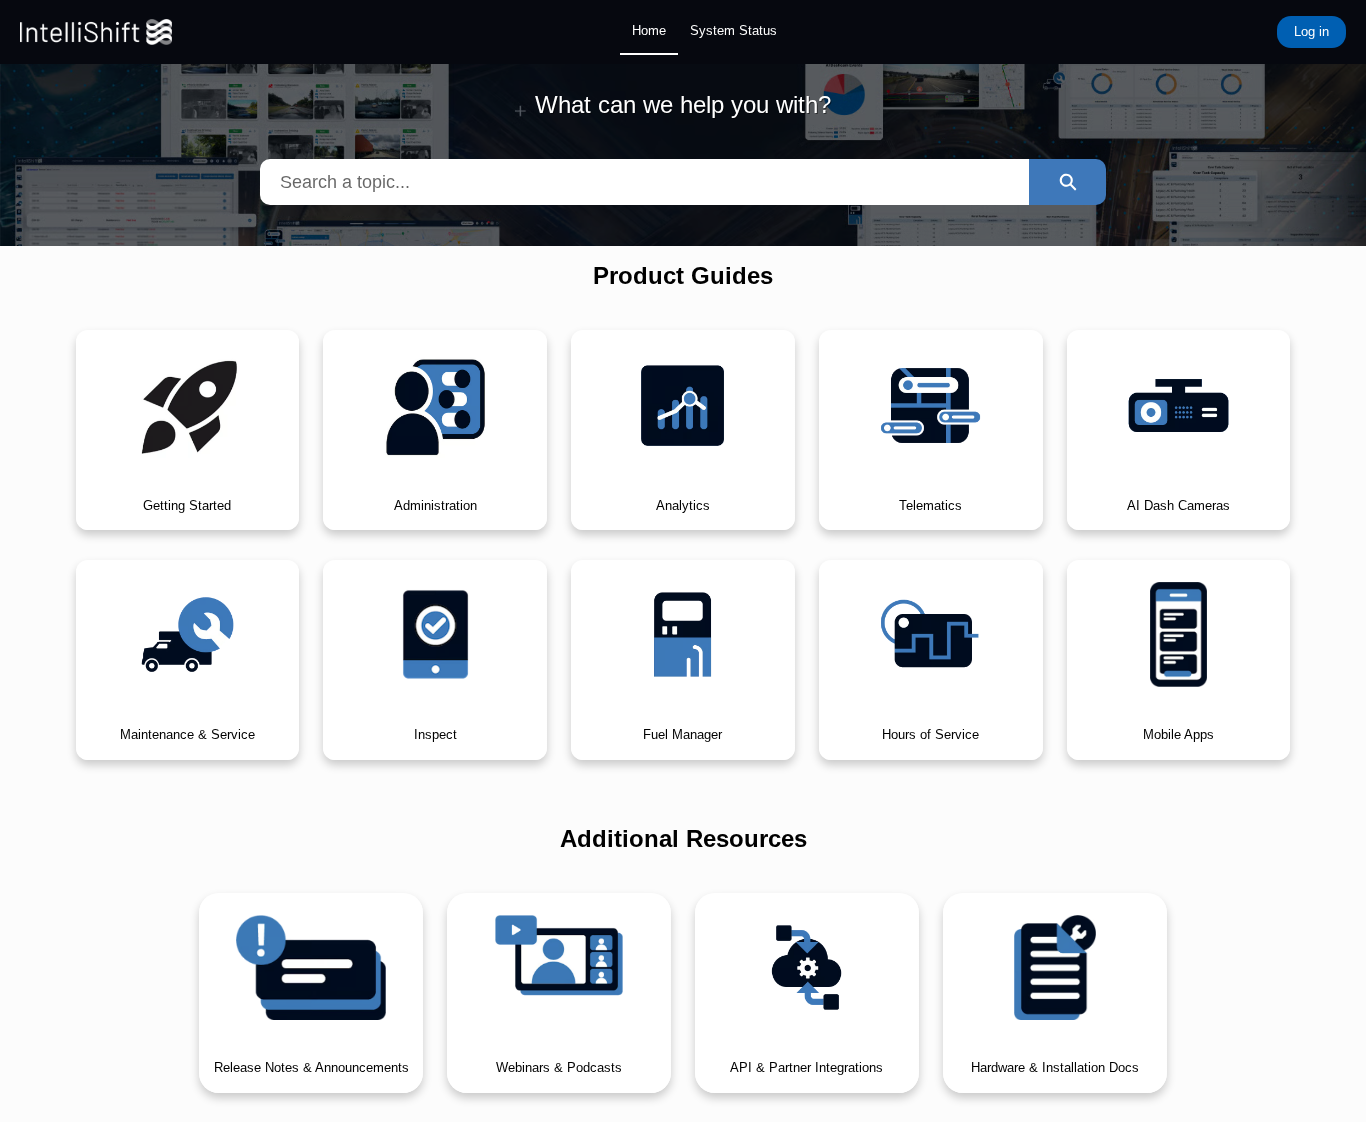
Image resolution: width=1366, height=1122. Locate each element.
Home (649, 30)
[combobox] (645, 182)
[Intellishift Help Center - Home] (96, 32)
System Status (733, 30)
